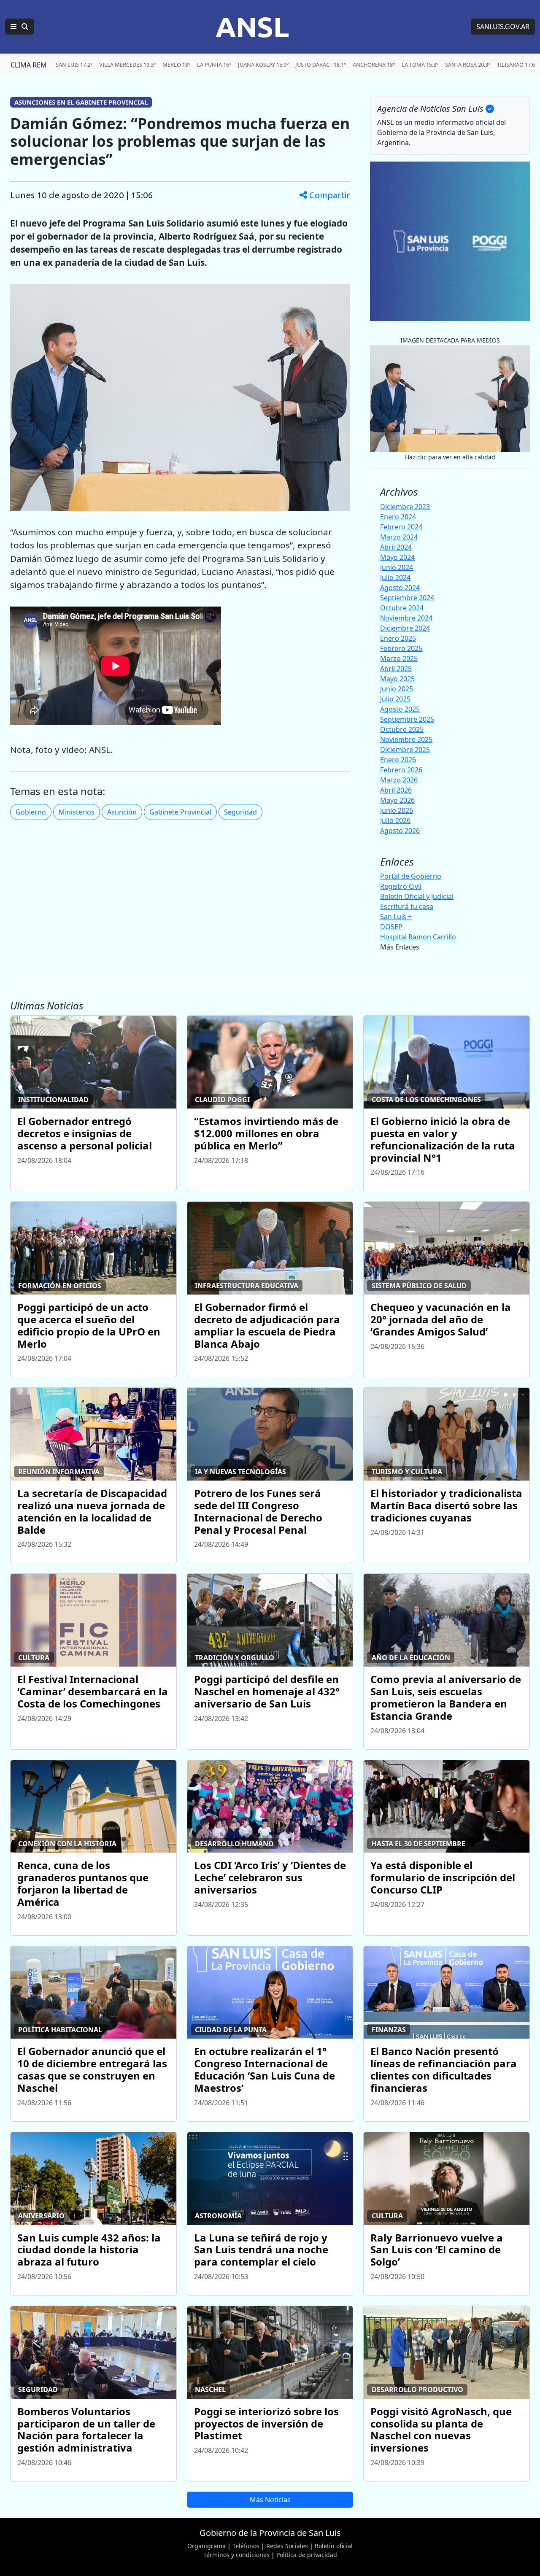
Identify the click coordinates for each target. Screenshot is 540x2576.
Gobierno (31, 812)
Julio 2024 (395, 577)
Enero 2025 (398, 638)
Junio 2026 (397, 810)
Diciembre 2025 (405, 750)
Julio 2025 (395, 699)
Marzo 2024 (399, 537)
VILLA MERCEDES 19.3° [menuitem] (127, 65)
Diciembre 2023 (405, 507)
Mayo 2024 (397, 557)
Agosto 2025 (400, 709)
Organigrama (207, 2546)
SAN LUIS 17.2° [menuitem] (74, 65)
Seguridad (240, 812)
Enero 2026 (398, 760)
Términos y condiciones (236, 2555)
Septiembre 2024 (407, 598)
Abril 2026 (396, 790)
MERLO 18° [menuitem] (176, 65)
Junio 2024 (397, 567)
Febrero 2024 (401, 527)
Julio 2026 (395, 820)
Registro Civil (401, 886)
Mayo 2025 (397, 679)
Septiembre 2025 (407, 719)
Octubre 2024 (402, 608)
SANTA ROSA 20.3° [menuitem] (468, 65)
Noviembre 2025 (406, 739)
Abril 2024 (396, 547)
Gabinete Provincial (180, 812)
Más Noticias (270, 2500)
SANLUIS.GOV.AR (503, 27)
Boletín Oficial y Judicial (417, 896)
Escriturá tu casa (407, 906)
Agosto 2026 (400, 831)
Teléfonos (246, 2546)
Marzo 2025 (399, 658)
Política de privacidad (307, 2555)
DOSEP (391, 927)
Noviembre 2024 (406, 618)
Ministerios (77, 812)
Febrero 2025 (401, 648)
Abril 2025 (396, 669)
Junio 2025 (397, 689)
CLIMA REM (29, 65)
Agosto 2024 (400, 588)
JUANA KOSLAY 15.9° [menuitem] (263, 65)
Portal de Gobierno (411, 876)
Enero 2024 (398, 517)
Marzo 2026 (399, 780)
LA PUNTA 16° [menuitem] (214, 65)
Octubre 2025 (402, 729)
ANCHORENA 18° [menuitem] (374, 65)
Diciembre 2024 (405, 628)
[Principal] (19, 27)
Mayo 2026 (397, 800)
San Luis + (396, 917)
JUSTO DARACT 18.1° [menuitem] (321, 65)
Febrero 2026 (401, 770)
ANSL (252, 27)
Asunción (122, 812)
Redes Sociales (287, 2546)
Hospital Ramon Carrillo (418, 937)
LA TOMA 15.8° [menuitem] (420, 65)
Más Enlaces (400, 947)
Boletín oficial (334, 2546)
